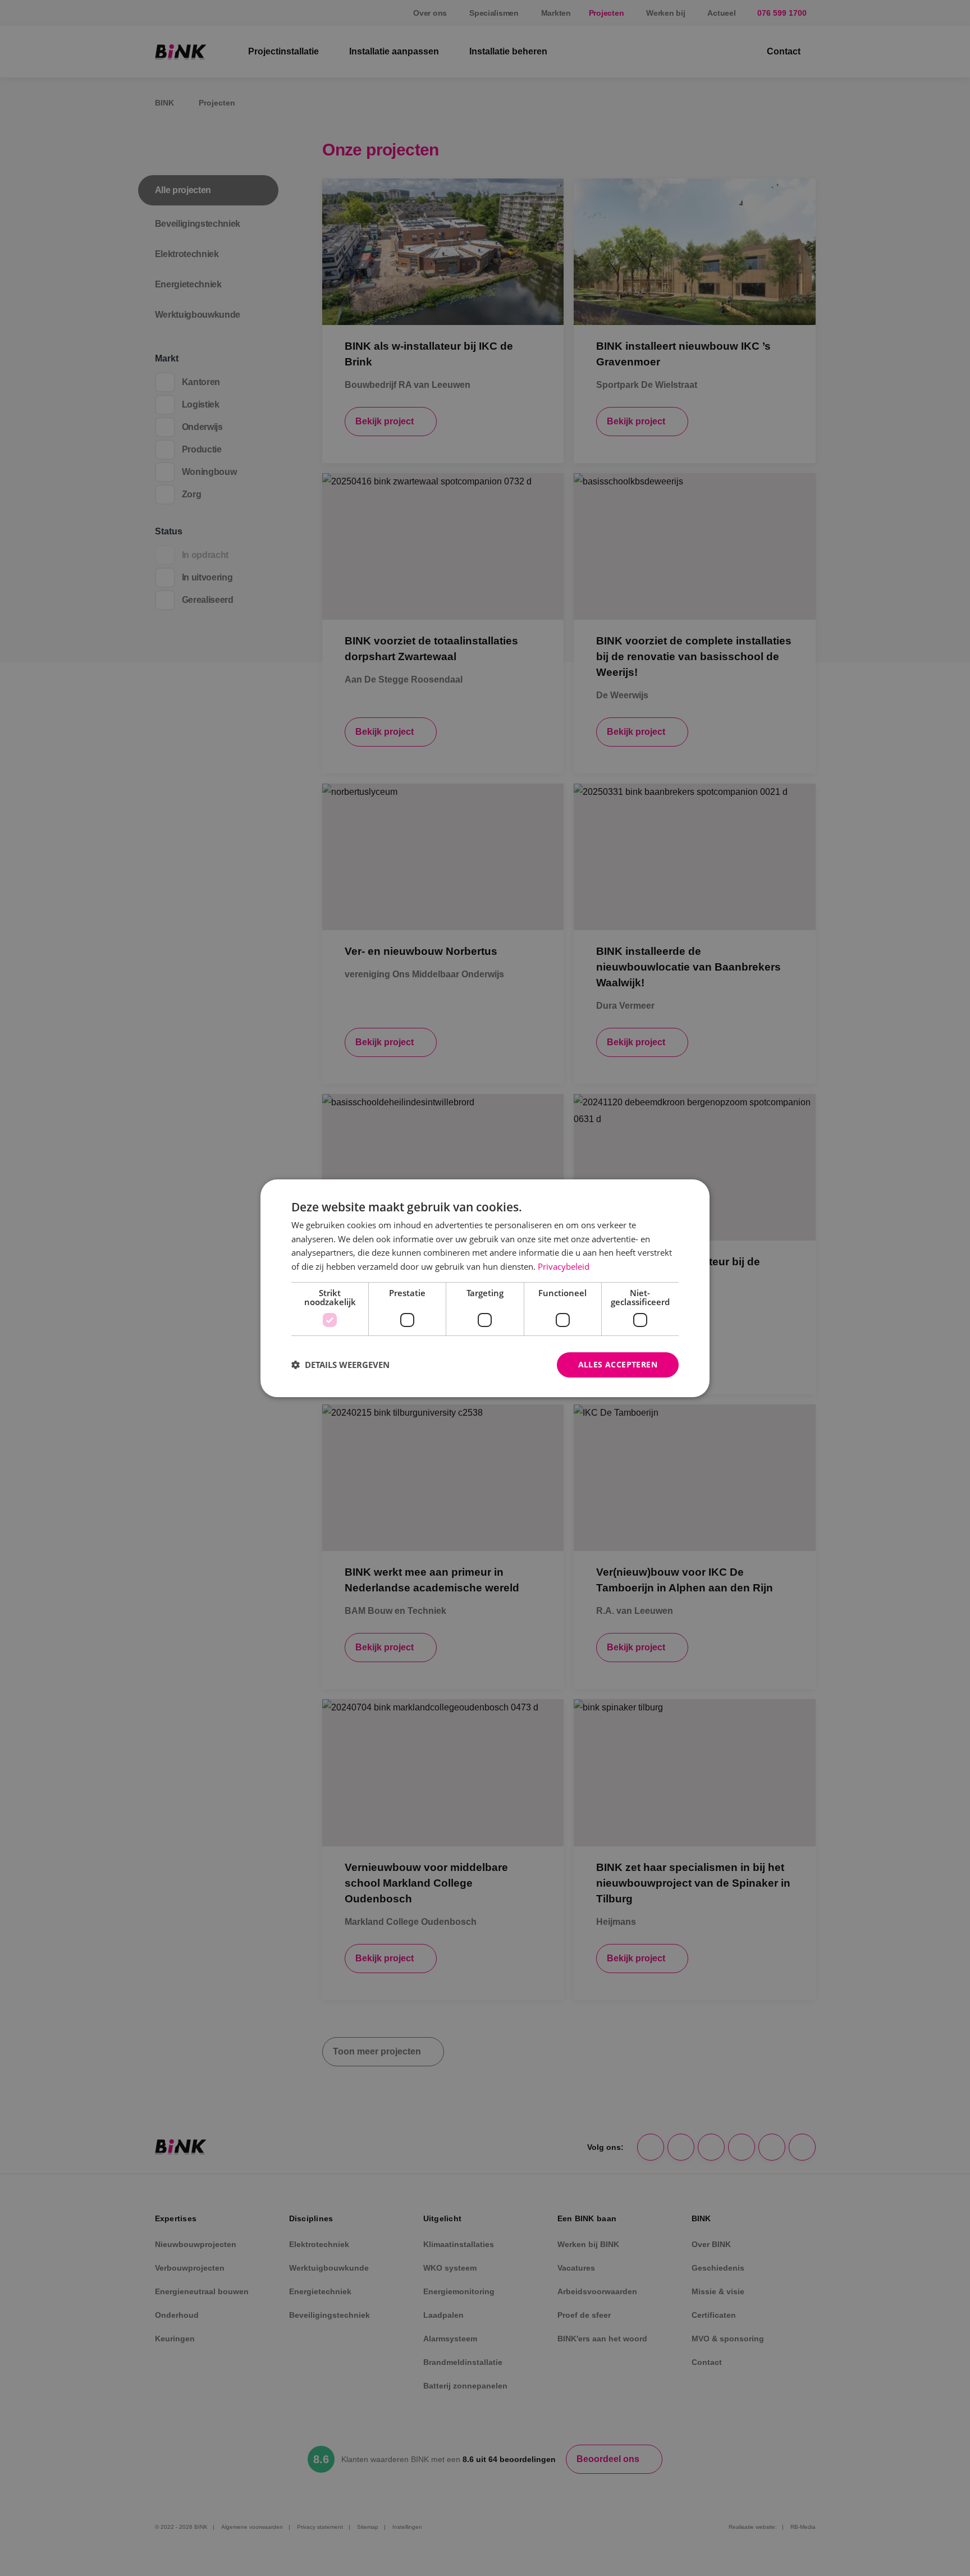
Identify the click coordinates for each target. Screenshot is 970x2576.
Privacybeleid (564, 1266)
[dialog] (485, 1288)
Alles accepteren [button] (618, 1364)
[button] (340, 1365)
